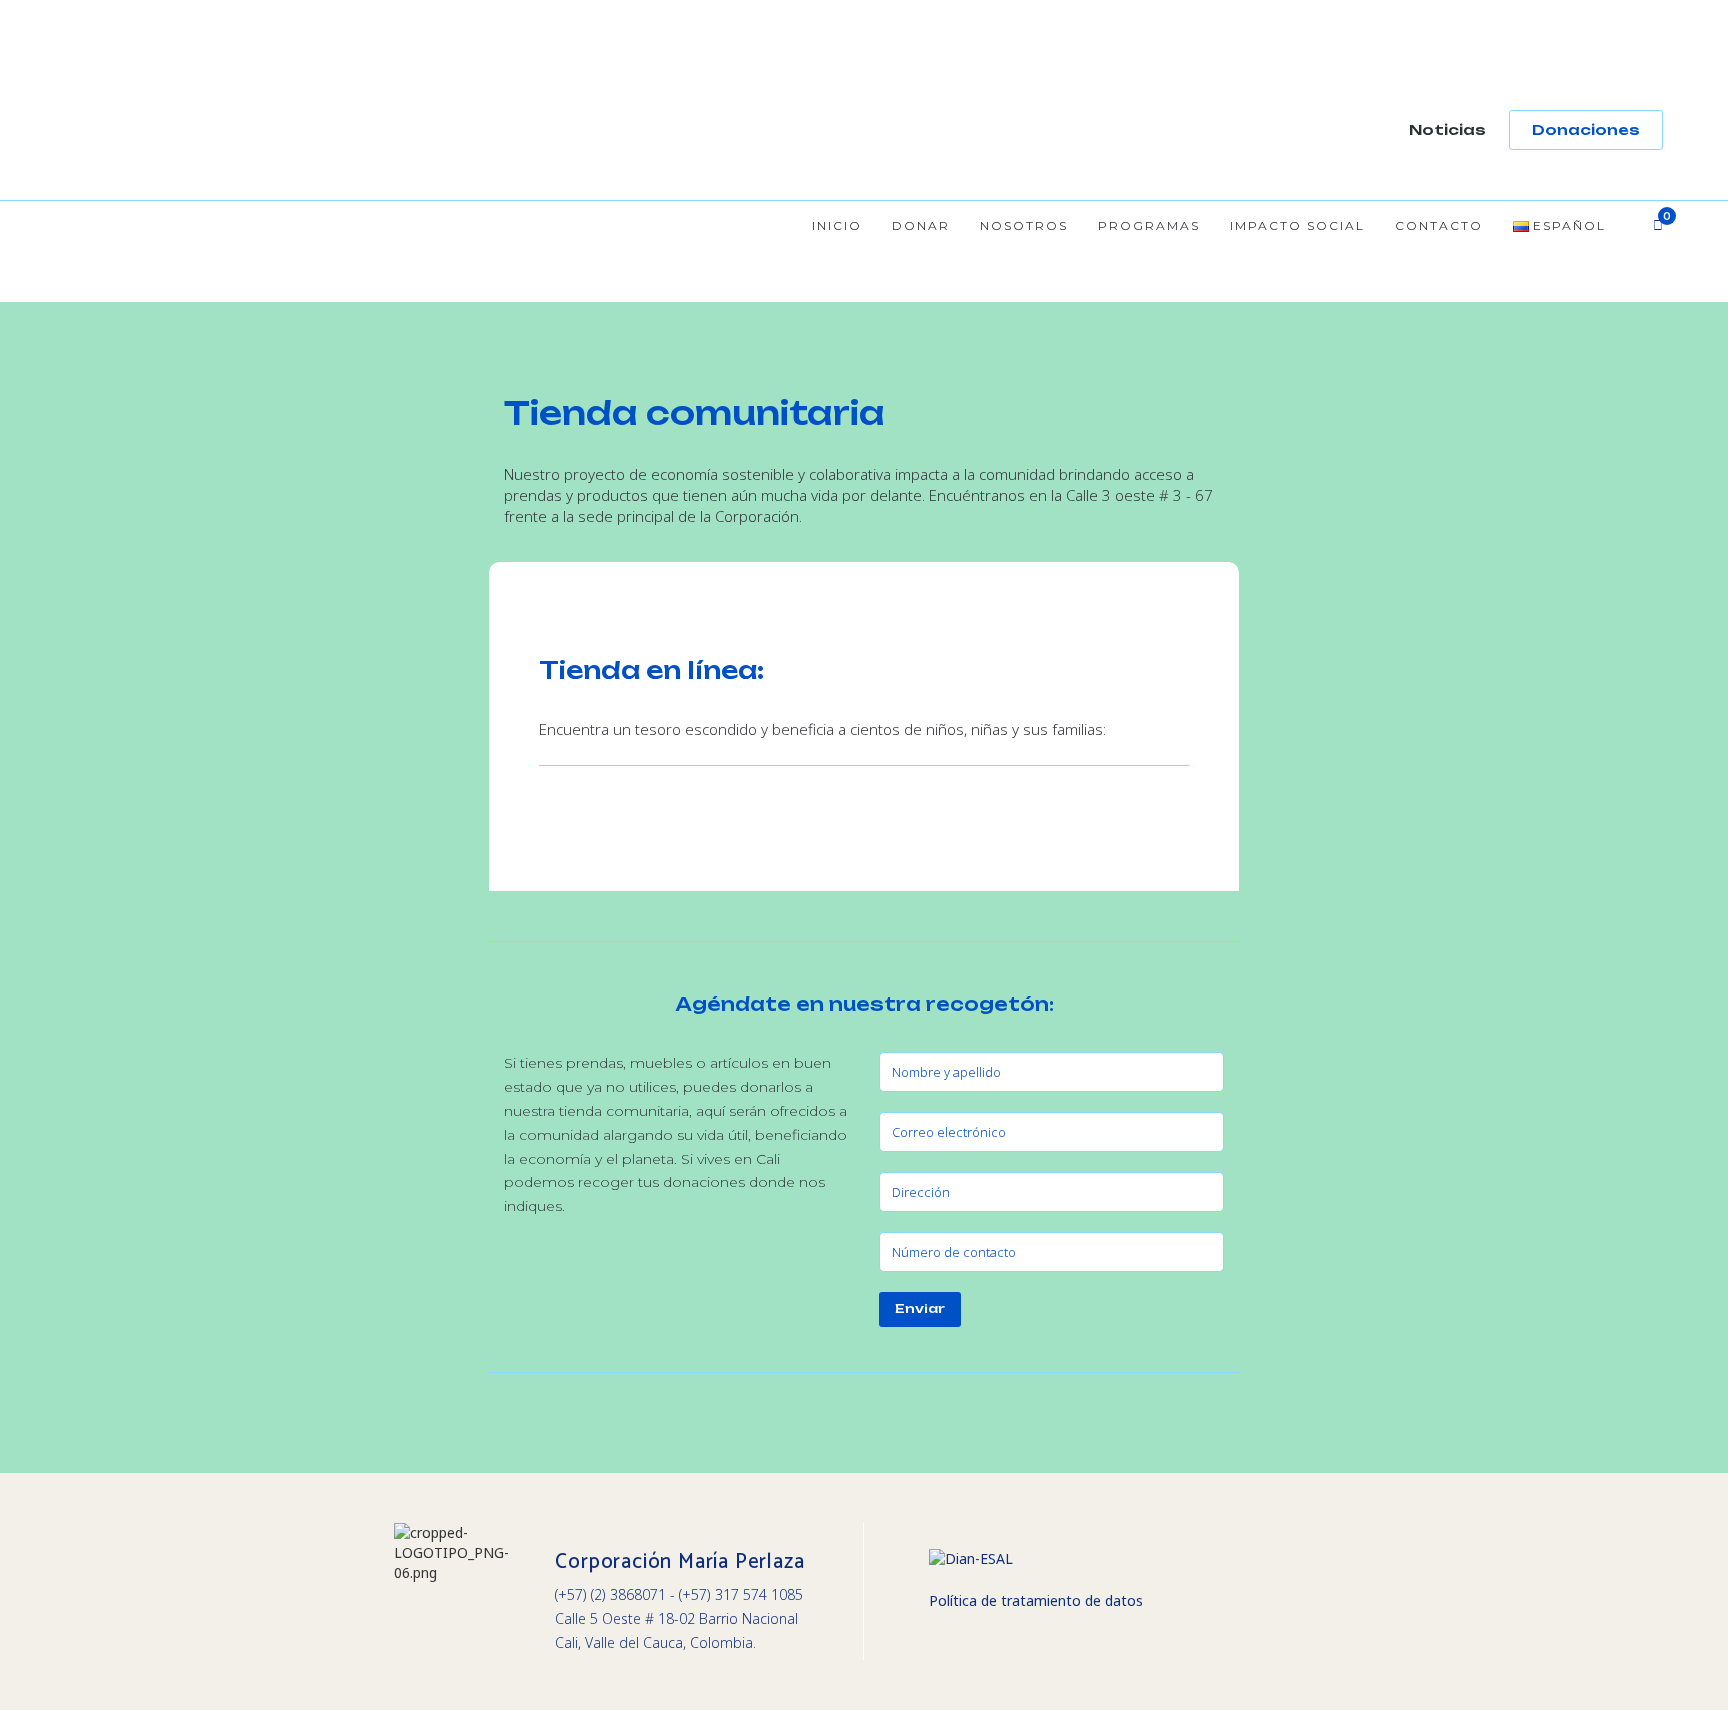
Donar (921, 225)
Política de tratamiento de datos (1036, 1600)
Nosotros (1024, 225)
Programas (1149, 225)
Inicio (837, 225)
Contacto (1439, 225)
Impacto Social (1297, 225)
